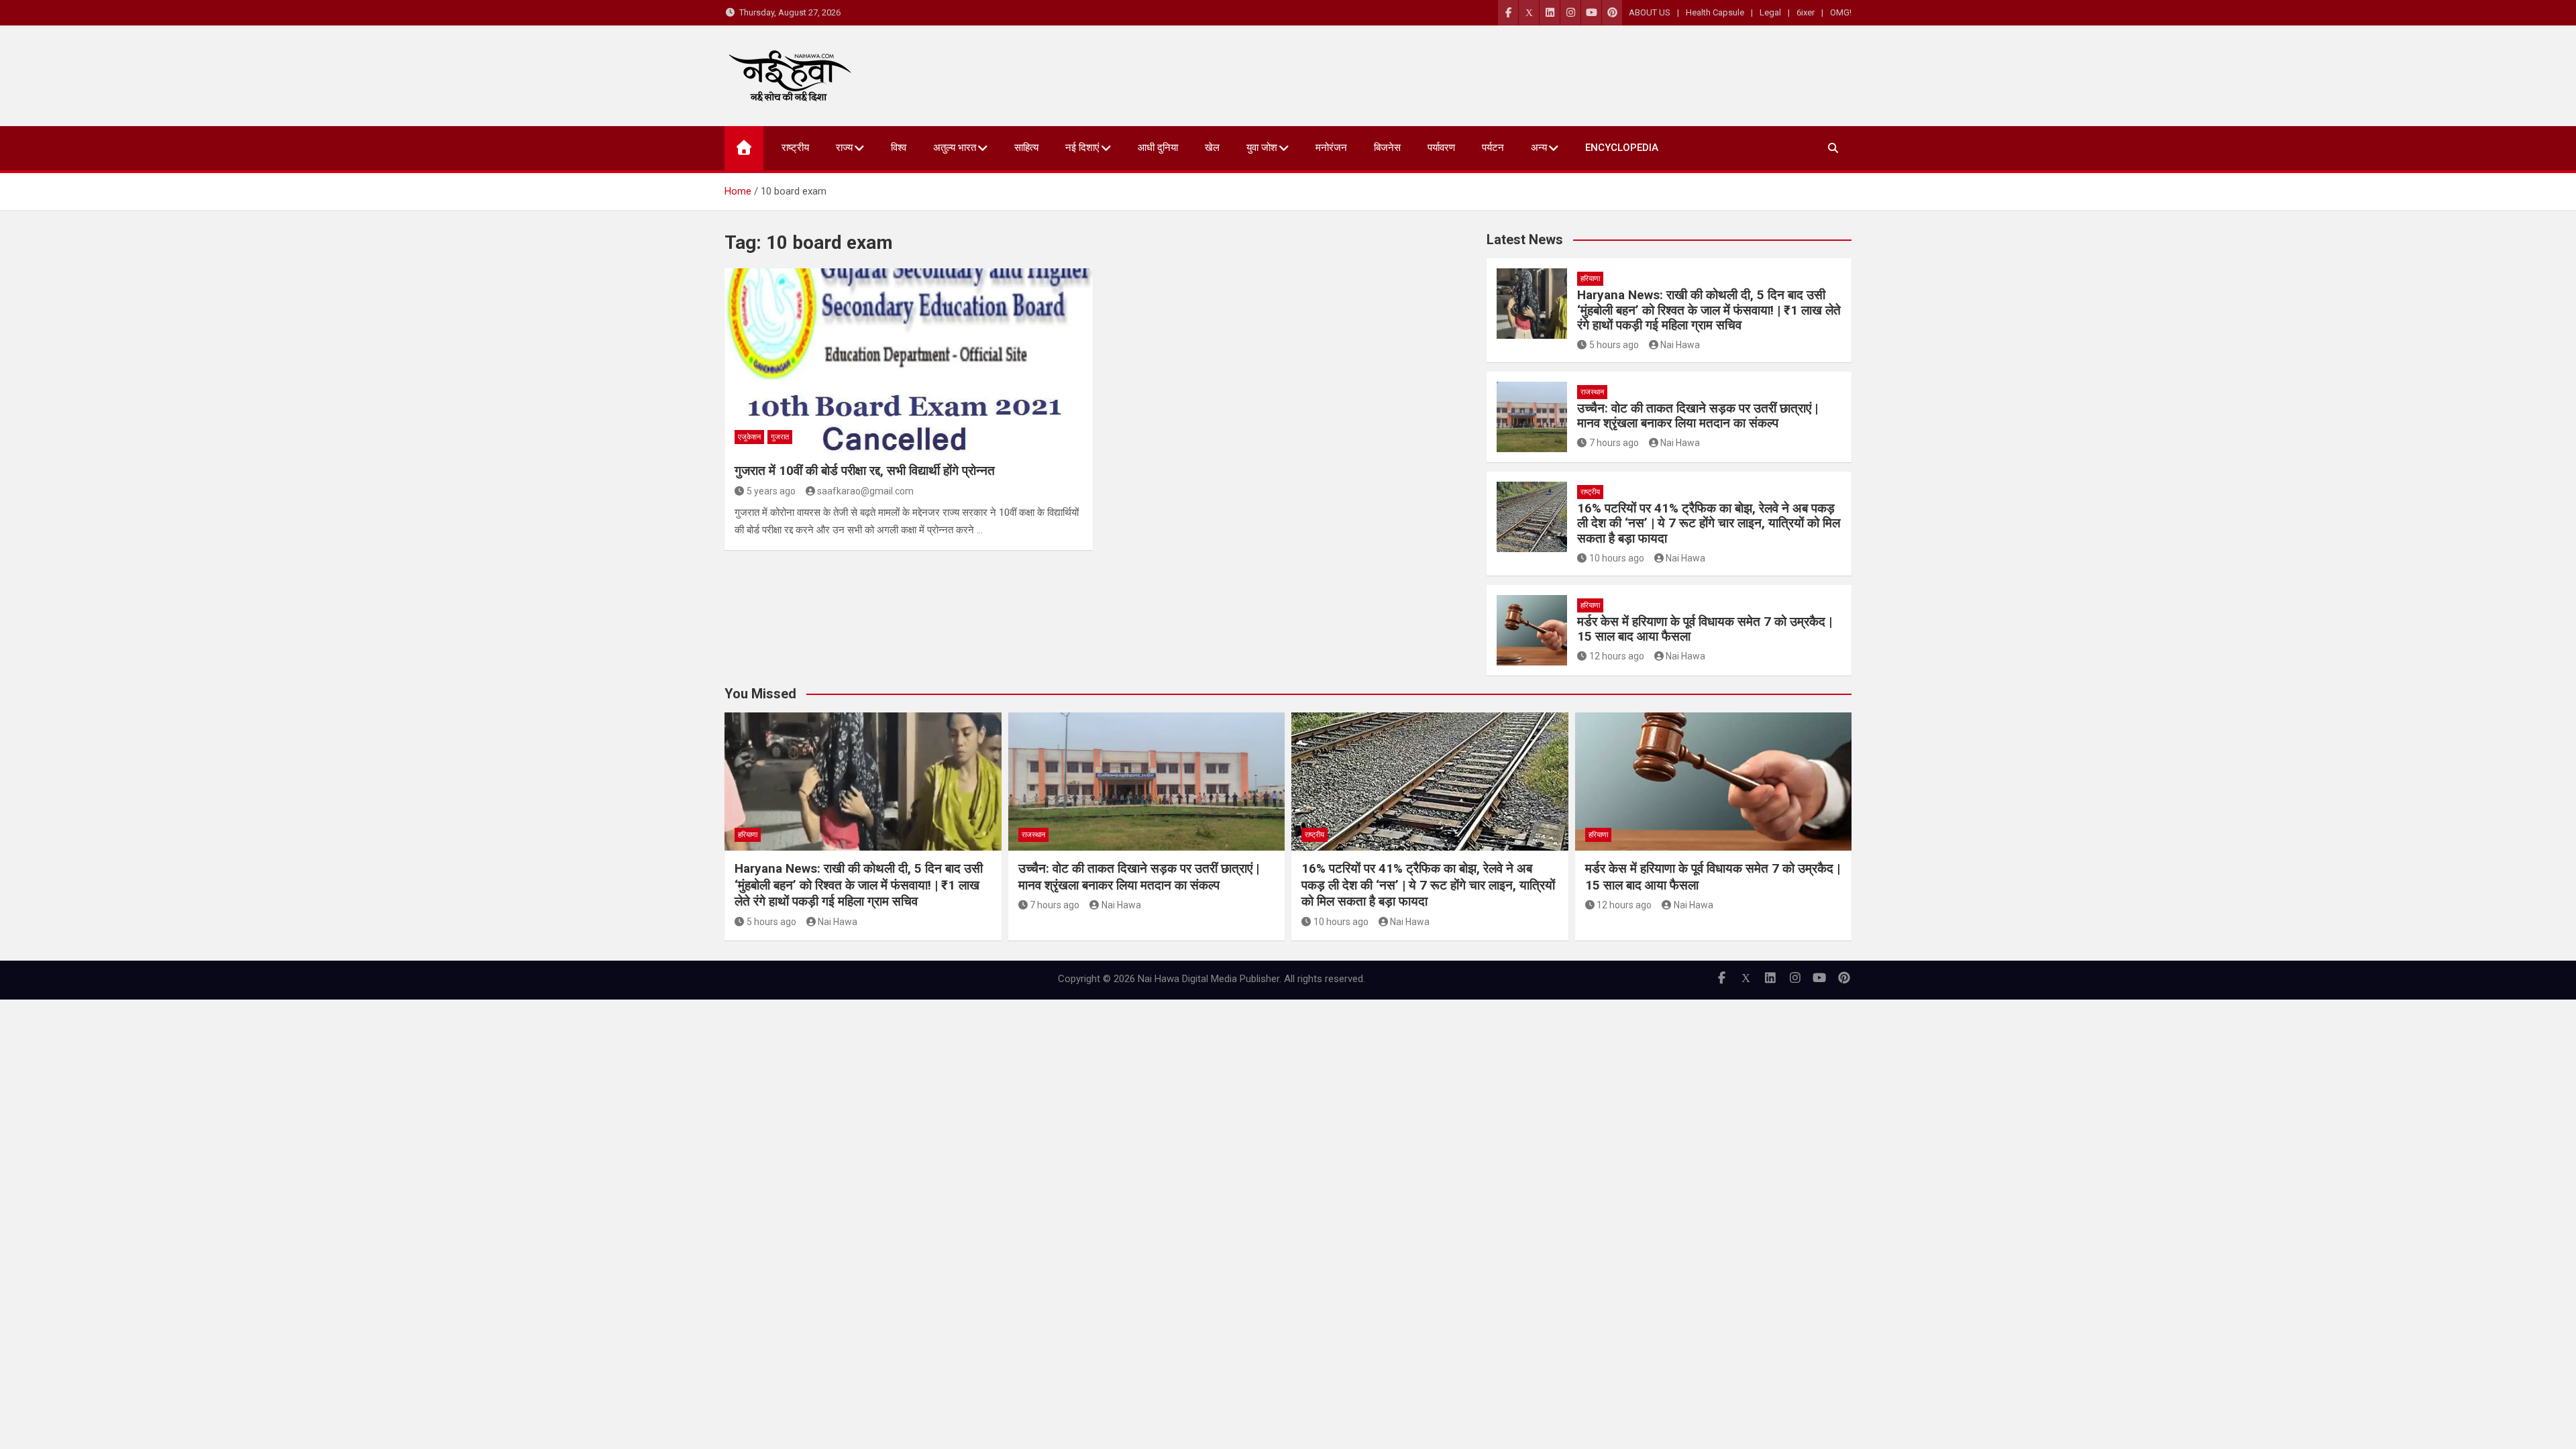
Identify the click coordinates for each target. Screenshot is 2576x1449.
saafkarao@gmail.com (865, 491)
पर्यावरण (1441, 148)
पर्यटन (1493, 148)
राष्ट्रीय (795, 148)
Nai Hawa (1680, 345)
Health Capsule (1715, 12)
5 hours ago (1614, 345)
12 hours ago (1617, 656)
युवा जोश (1262, 148)
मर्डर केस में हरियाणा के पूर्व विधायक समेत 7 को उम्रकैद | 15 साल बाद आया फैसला (1705, 629)
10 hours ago (1617, 558)
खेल (1212, 148)
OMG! (1841, 12)
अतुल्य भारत (955, 148)
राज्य (844, 148)
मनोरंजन (1331, 148)
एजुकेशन (749, 437)
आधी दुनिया (1158, 148)
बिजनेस (1387, 148)
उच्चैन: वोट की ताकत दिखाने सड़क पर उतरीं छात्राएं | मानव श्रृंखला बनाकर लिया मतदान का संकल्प (1698, 416)
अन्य (1539, 148)
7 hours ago (1614, 443)
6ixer (1806, 12)
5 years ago (771, 491)
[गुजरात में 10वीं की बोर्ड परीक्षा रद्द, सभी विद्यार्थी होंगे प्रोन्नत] (909, 360)
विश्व (899, 148)
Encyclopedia (1622, 148)
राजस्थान (1592, 392)
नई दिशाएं (1082, 148)
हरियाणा (1590, 279)
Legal (1770, 12)
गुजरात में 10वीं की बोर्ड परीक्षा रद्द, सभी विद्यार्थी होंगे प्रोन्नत (865, 471)
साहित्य (1026, 148)
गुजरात (780, 437)
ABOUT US (1650, 12)
